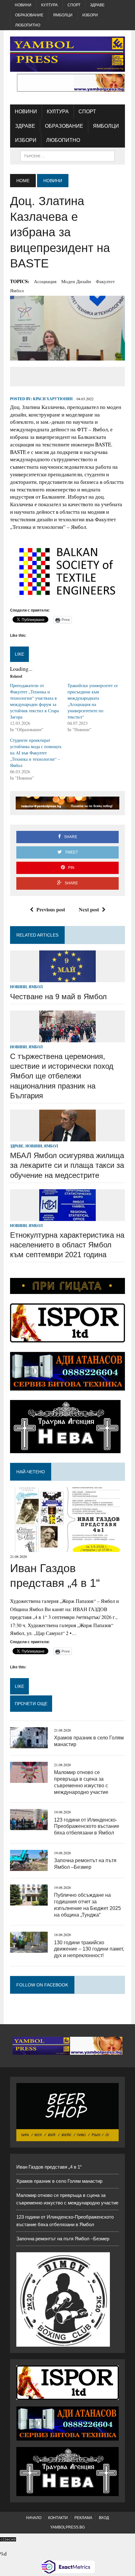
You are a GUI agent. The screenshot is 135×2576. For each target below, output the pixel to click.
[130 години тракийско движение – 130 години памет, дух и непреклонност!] (29, 1949)
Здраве (97, 5)
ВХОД (104, 2518)
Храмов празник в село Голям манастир (59, 2181)
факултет (105, 281)
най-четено (31, 1472)
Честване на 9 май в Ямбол (58, 997)
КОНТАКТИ (58, 2518)
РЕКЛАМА (83, 2518)
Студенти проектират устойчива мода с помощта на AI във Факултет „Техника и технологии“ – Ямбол (36, 753)
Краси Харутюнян (53, 399)
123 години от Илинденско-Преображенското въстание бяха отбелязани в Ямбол (87, 1826)
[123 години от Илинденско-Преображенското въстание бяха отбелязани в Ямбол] (29, 1826)
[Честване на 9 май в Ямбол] (67, 978)
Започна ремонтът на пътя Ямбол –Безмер (63, 2239)
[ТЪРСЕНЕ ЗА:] (67, 156)
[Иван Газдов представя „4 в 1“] (67, 1548)
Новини (23, 5)
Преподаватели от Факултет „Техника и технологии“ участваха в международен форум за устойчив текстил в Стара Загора (34, 701)
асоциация (45, 281)
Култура (49, 5)
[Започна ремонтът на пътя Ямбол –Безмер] (29, 1867)
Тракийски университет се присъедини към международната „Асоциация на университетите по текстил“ (93, 701)
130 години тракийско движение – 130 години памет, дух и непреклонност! (89, 1949)
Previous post (51, 909)
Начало (34, 2518)
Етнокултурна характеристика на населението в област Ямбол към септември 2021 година (67, 1245)
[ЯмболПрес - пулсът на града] (67, 54)
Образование (29, 15)
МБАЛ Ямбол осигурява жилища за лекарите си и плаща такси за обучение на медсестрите (67, 1165)
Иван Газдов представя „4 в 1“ (49, 2167)
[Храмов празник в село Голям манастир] (29, 1744)
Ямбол (17, 290)
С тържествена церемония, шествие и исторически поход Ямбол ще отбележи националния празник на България (62, 1076)
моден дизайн (76, 281)
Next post (89, 909)
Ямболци (63, 15)
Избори (90, 15)
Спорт (74, 5)
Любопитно (28, 25)
